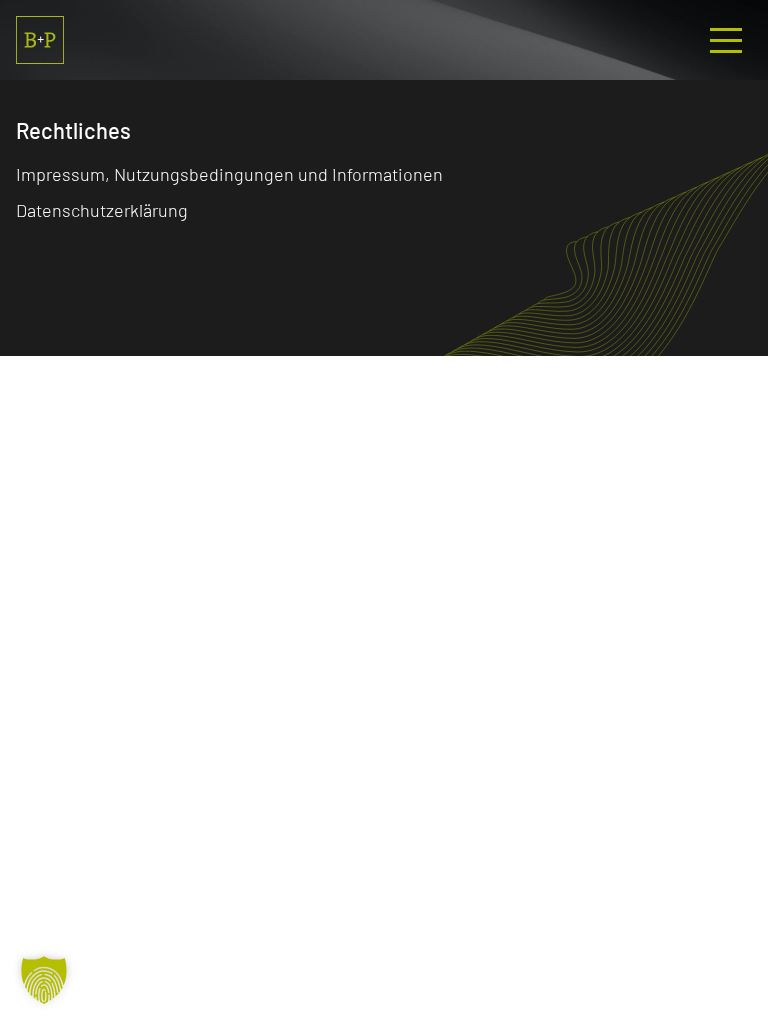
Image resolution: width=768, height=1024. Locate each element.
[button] (44, 980)
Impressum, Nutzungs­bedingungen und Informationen (229, 174)
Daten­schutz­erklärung (102, 210)
